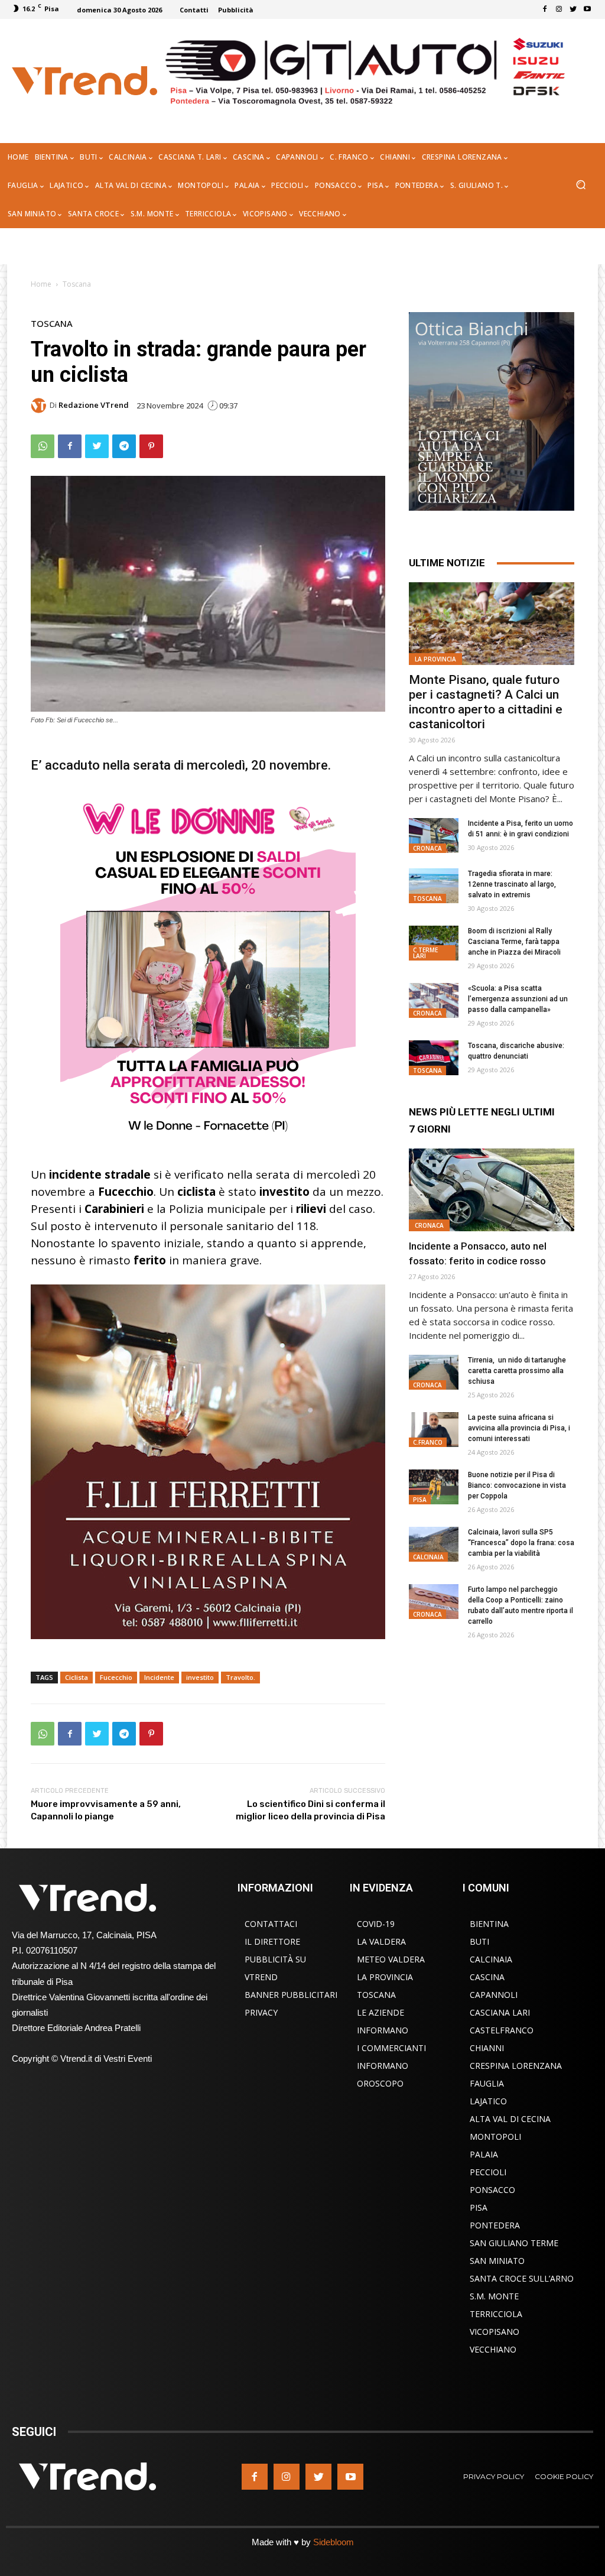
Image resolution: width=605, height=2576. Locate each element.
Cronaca (427, 848)
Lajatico (488, 2101)
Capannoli (494, 1995)
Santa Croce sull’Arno (522, 2278)
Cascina (487, 1977)
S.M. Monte (494, 2296)
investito (200, 1677)
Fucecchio (116, 1677)
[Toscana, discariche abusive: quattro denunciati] (434, 1058)
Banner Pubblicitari (291, 1995)
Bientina (489, 1924)
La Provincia (435, 659)
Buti (479, 1941)
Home (41, 284)
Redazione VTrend (94, 405)
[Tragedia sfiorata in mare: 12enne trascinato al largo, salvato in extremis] (434, 886)
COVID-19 (376, 1924)
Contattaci (271, 1924)
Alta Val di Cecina (510, 2119)
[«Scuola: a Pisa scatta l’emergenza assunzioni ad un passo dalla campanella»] (434, 1000)
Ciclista (77, 1677)
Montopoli (495, 2137)
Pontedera (495, 2225)
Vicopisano (495, 2332)
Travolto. (240, 1677)
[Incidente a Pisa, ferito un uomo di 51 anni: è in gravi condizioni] (434, 836)
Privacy (261, 2012)
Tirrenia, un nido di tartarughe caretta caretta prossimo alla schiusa (517, 1371)
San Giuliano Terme (514, 2243)
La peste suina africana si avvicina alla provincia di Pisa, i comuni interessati (519, 1428)
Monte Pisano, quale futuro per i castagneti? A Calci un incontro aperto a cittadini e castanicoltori (486, 702)
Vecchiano (493, 2349)
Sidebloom (334, 2542)
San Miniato (497, 2261)
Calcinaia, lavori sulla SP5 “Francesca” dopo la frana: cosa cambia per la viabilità (521, 1543)
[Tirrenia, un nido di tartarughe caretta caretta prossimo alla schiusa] (434, 1372)
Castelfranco (502, 2030)
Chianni (487, 2048)
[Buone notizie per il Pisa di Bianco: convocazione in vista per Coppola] (434, 1487)
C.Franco (428, 1442)
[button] (580, 186)
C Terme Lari (425, 953)
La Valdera (381, 1941)
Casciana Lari (500, 2012)
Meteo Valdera (391, 1959)
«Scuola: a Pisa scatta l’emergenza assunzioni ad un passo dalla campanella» (518, 999)
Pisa (420, 1500)
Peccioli (488, 2172)
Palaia (484, 2154)
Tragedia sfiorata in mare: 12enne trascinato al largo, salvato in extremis (512, 884)
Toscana (77, 284)
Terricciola (496, 2314)
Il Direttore (272, 1941)
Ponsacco (492, 2190)
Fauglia (487, 2083)
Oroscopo (380, 2083)
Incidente (159, 1677)
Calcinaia (428, 1557)
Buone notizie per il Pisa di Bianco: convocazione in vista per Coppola (517, 1485)
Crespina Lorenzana (516, 2066)
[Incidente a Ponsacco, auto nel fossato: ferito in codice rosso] (492, 1190)
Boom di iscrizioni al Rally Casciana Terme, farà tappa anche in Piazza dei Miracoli (514, 942)
